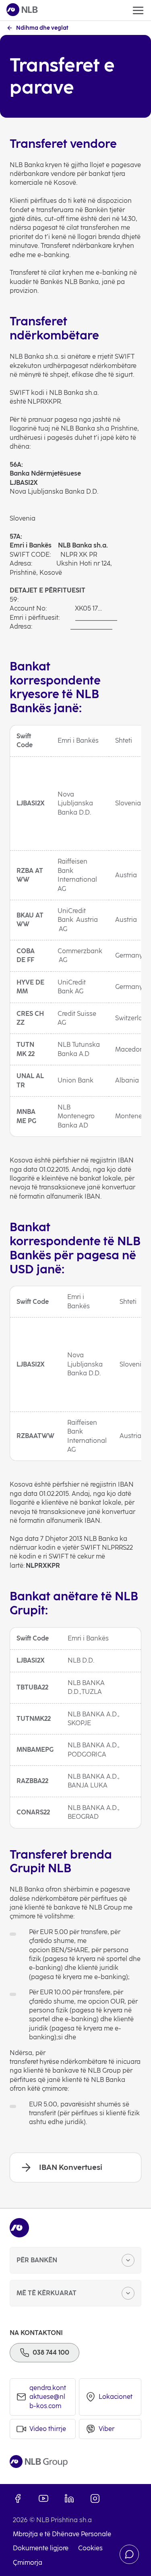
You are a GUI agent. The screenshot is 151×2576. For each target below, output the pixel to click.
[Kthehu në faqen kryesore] (22, 10)
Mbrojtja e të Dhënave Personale (62, 2534)
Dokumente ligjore (41, 2548)
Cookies (90, 2548)
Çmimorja (28, 2563)
